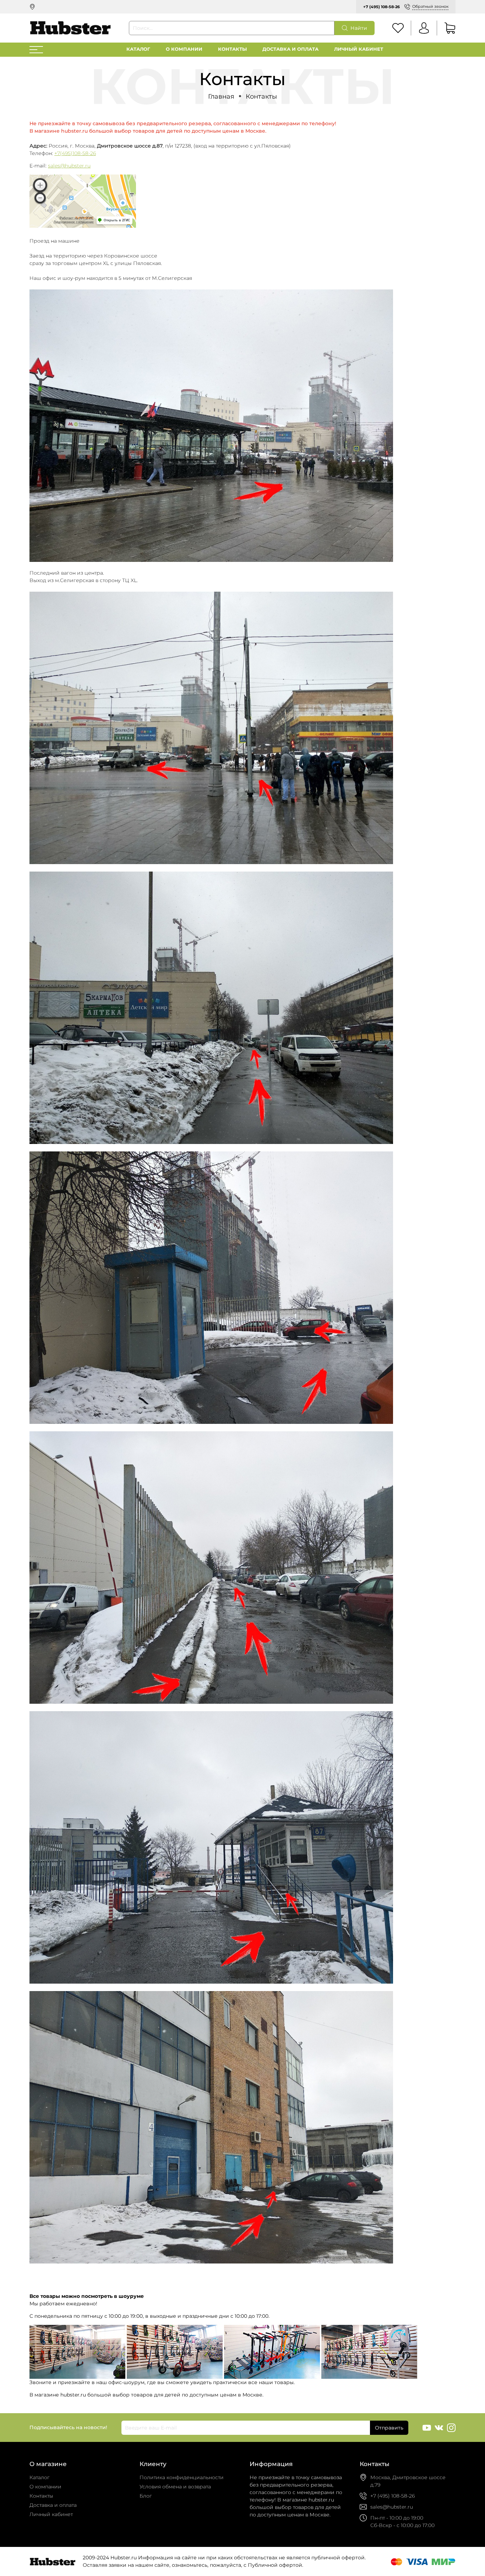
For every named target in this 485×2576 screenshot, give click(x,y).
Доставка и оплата (290, 49)
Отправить (389, 2428)
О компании (184, 49)
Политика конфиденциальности (182, 2477)
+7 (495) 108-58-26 (382, 7)
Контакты (232, 49)
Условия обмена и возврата (175, 2487)
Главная (221, 96)
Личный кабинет (359, 49)
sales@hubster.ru (69, 166)
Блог (146, 2496)
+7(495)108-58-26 (75, 153)
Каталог (138, 49)
